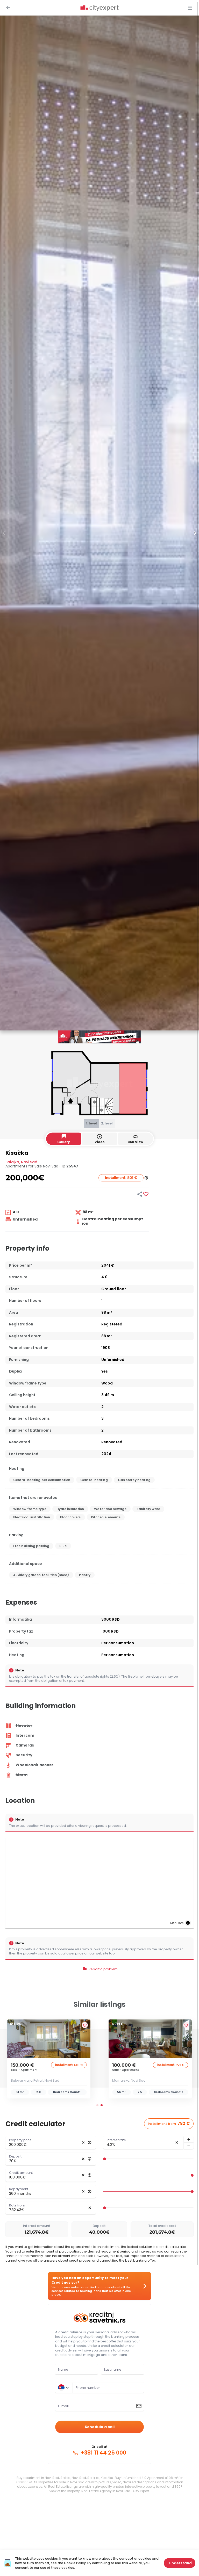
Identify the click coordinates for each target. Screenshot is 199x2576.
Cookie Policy (75, 2563)
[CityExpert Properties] (99, 8)
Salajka (12, 1162)
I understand (180, 2563)
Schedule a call (100, 2427)
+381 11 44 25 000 (103, 2453)
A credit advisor (69, 2332)
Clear (83, 2143)
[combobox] (108, 2388)
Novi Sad (29, 1162)
